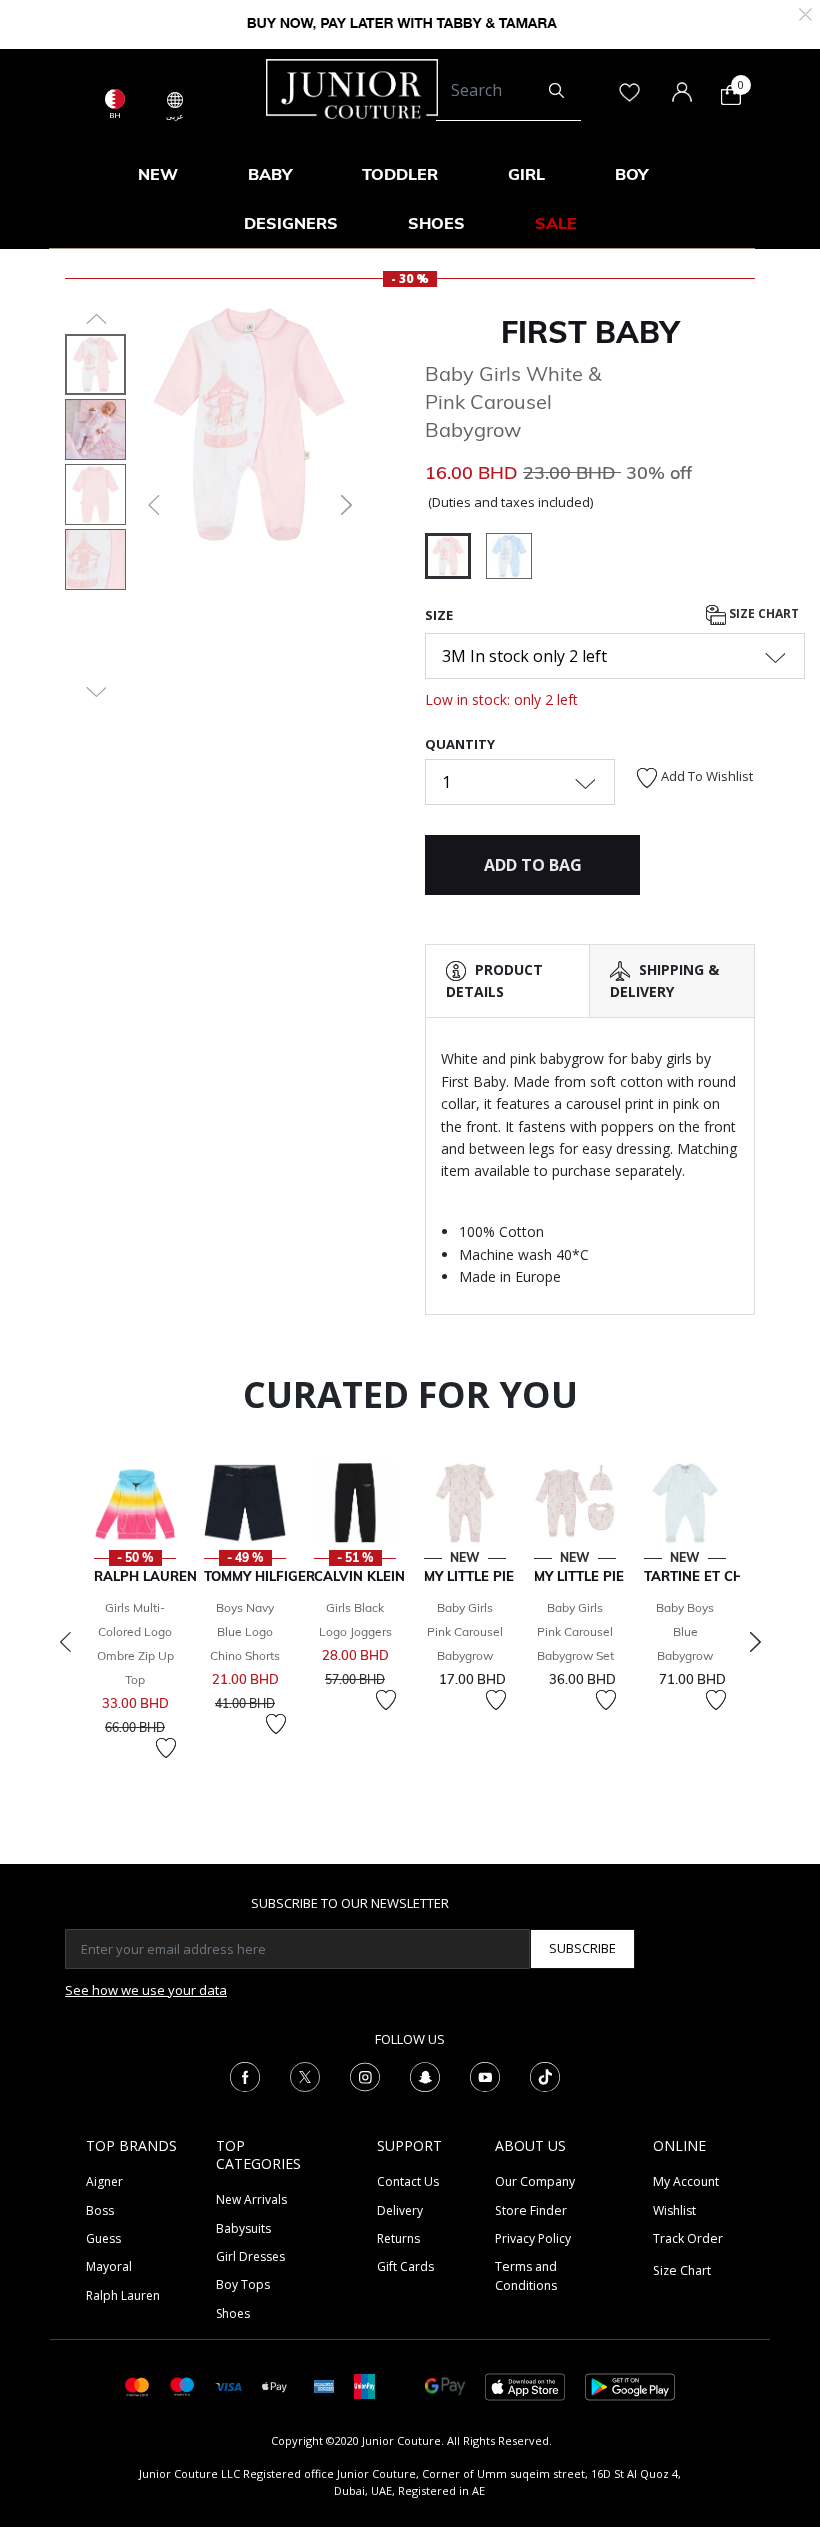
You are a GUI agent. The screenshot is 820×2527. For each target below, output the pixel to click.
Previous (65, 1642)
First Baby (590, 332)
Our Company (535, 2181)
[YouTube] (485, 2076)
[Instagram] (365, 2076)
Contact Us (408, 2181)
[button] (152, 505)
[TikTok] (545, 2076)
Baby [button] (270, 174)
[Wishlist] (166, 1748)
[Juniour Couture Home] (352, 87)
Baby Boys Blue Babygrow (685, 1631)
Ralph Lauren (123, 2295)
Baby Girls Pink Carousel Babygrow (465, 1631)
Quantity (460, 744)
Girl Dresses (250, 2256)
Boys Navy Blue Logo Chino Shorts (245, 1631)
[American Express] (324, 2385)
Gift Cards (405, 2266)
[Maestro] (182, 2385)
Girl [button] (526, 174)
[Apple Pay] (275, 2385)
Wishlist (674, 2210)
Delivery (400, 2210)
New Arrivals (251, 2199)
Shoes (233, 2313)
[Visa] (228, 2385)
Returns (398, 2238)
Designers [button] (291, 223)
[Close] (805, 12)
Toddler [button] (400, 174)
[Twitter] (305, 2076)
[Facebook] (245, 2076)
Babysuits (243, 2228)
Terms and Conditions (526, 2275)
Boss (100, 2210)
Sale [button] (556, 223)
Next (755, 1642)
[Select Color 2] (509, 559)
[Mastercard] (137, 2385)
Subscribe (582, 1948)
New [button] (158, 174)
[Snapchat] (425, 2076)
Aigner (104, 2181)
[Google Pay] (445, 2385)
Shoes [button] (436, 223)
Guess (103, 2238)
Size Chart (762, 613)
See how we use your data (146, 1990)
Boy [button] (631, 174)
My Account (686, 2181)
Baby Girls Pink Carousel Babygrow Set (575, 1631)
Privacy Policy (533, 2238)
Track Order (688, 2238)
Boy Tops (243, 2284)
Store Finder (531, 2210)
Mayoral (109, 2266)
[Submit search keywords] (556, 91)
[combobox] (508, 91)
